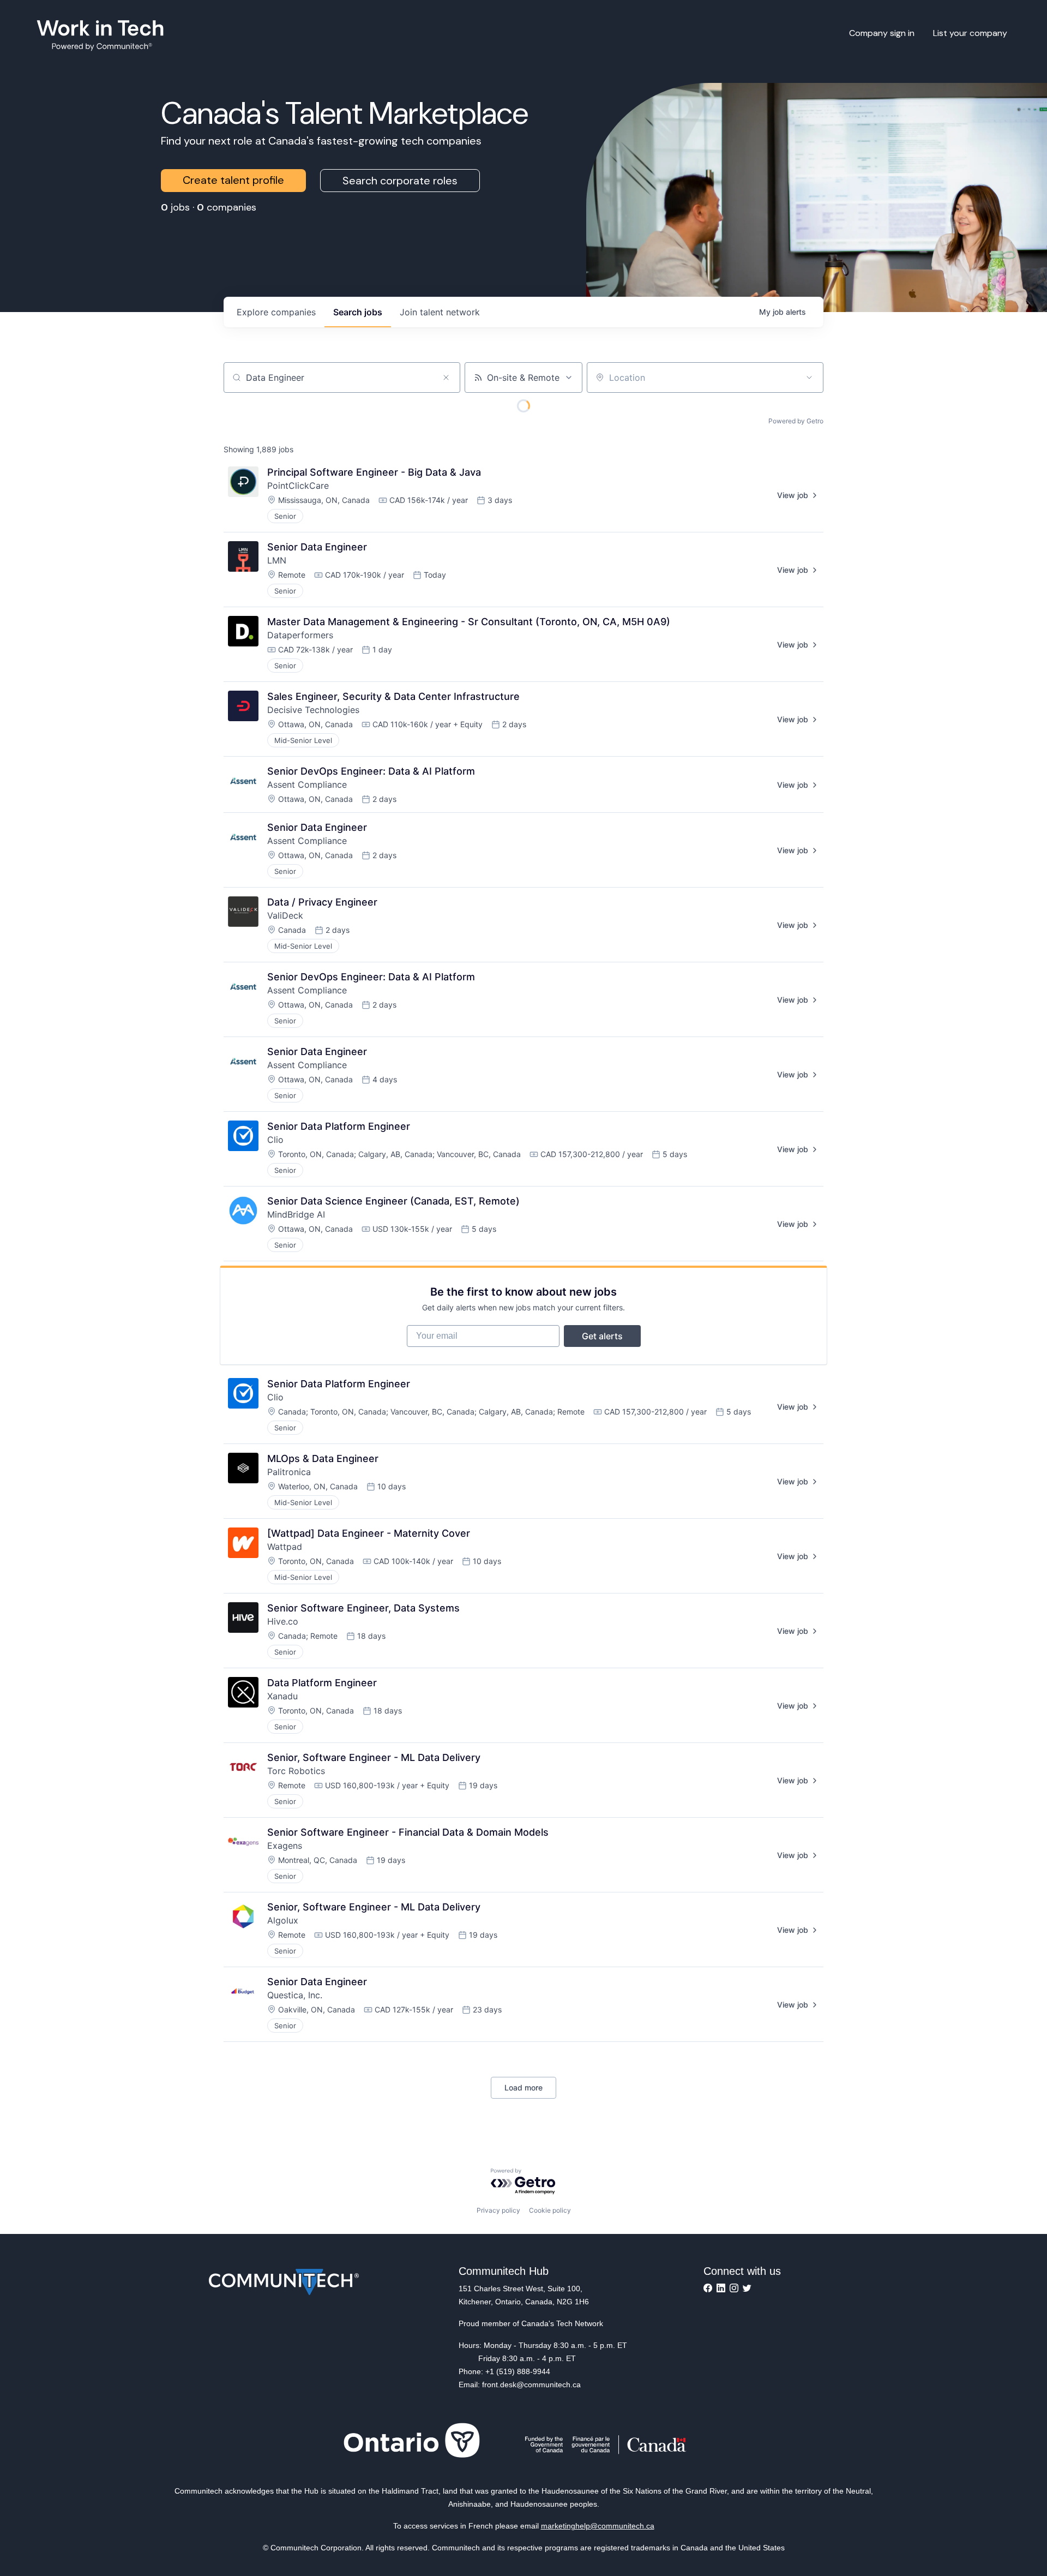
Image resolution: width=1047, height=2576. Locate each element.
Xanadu (282, 1696)
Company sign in (882, 33)
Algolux (283, 1920)
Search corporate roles (400, 181)
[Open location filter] (809, 378)
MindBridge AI (296, 1214)
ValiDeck (285, 915)
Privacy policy (498, 2210)
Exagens (285, 1846)
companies (276, 312)
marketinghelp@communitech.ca (598, 2526)
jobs (358, 312)
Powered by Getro (796, 421)
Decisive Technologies (313, 710)
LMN (277, 560)
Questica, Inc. (295, 1995)
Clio (275, 1140)
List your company (970, 33)
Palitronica (289, 1472)
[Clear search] (446, 378)
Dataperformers (300, 635)
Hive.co (283, 1621)
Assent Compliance (307, 784)
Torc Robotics (296, 1771)
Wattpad (285, 1547)
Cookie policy (550, 2210)
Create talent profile (233, 180)
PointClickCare (298, 486)
